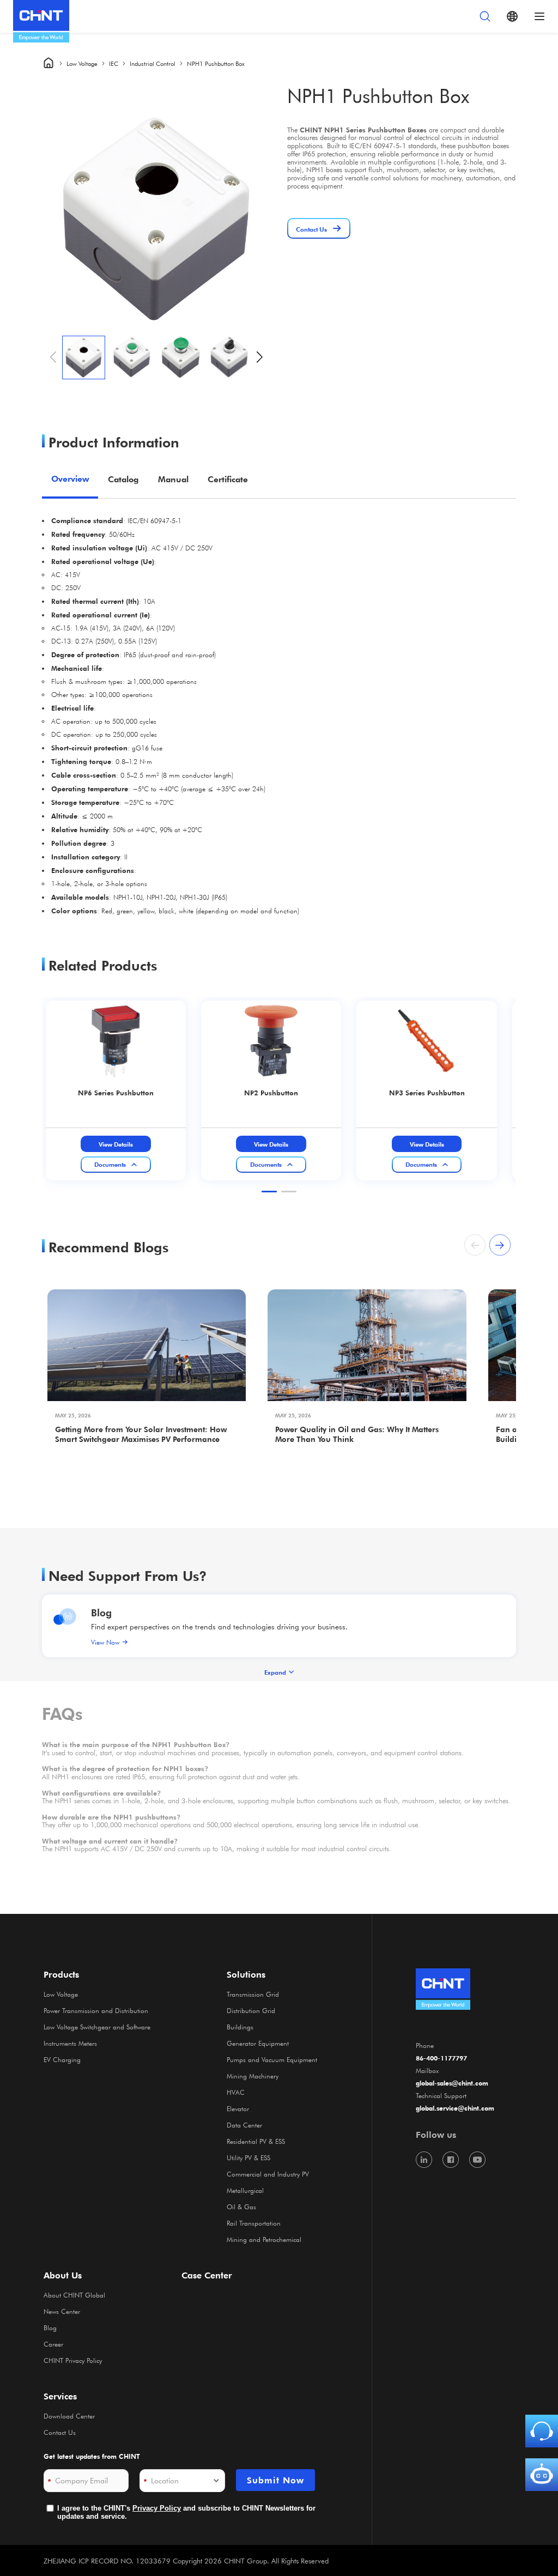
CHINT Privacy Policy (73, 2360)
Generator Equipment (258, 2043)
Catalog (123, 479)
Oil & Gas (241, 2207)
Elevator (238, 2108)
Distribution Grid (251, 2010)
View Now (105, 1642)
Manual (173, 479)
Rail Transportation (254, 2223)
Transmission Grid (253, 1994)
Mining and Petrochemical (264, 2239)
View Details (116, 1144)
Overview (70, 479)
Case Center (207, 2275)
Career (53, 2344)
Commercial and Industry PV (268, 2174)
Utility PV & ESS (248, 2157)
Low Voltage (82, 63)
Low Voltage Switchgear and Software (97, 2027)
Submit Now (275, 2480)
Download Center (69, 2416)
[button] (260, 357)
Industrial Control (153, 63)
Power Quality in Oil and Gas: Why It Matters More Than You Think (357, 1434)
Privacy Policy (157, 2508)
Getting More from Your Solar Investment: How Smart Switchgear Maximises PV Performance (141, 1434)
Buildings (240, 2027)
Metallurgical (245, 2190)
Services (60, 2396)
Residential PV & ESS (256, 2141)
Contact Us (60, 2432)
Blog (101, 1612)
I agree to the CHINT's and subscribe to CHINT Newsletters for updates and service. (186, 2513)
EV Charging (62, 2059)
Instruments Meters (70, 2043)
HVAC (236, 2092)
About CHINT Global (74, 2295)
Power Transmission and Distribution (96, 2010)
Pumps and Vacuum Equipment (272, 2059)
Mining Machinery (253, 2076)
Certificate (228, 479)
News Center (62, 2311)
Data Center (244, 2125)
